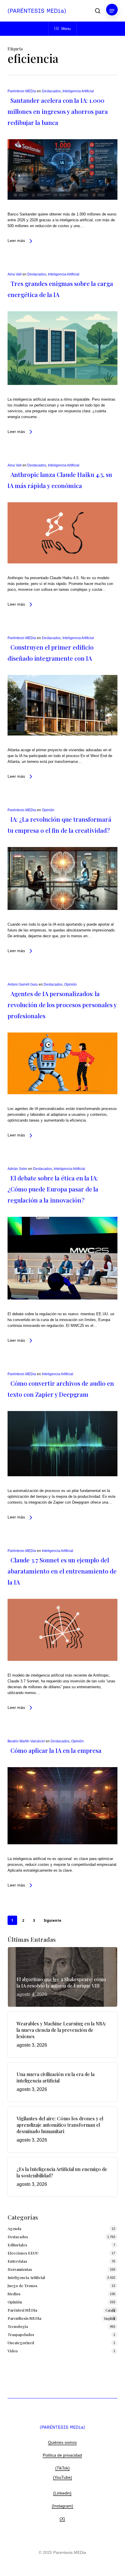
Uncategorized (21, 2343)
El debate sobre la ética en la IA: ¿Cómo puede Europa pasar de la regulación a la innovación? (53, 1189)
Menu (66, 29)
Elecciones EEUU (23, 2253)
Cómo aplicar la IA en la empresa (56, 1750)
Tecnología (18, 2326)
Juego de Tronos (22, 2286)
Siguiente (52, 1920)
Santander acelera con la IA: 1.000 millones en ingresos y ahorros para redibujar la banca (58, 111)
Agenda (14, 2228)
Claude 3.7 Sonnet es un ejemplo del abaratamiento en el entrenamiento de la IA (62, 1571)
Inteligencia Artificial (78, 91)
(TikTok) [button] (63, 2468)
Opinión (48, 810)
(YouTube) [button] (63, 2477)
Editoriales (17, 2245)
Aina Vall (15, 274)
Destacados (51, 91)
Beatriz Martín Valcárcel (26, 1741)
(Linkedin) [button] (62, 2493)
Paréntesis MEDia (22, 91)
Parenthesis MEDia (61, 2318)
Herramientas (20, 2269)
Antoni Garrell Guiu (23, 984)
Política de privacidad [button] (62, 2455)
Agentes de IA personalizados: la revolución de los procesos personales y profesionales (62, 1005)
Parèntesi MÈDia (61, 2310)
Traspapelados (21, 2334)
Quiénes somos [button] (62, 2442)
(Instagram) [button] (63, 2506)
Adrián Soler (17, 1169)
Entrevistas (17, 2261)
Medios (14, 2294)
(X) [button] (62, 2519)
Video (13, 2351)
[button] (112, 11)
